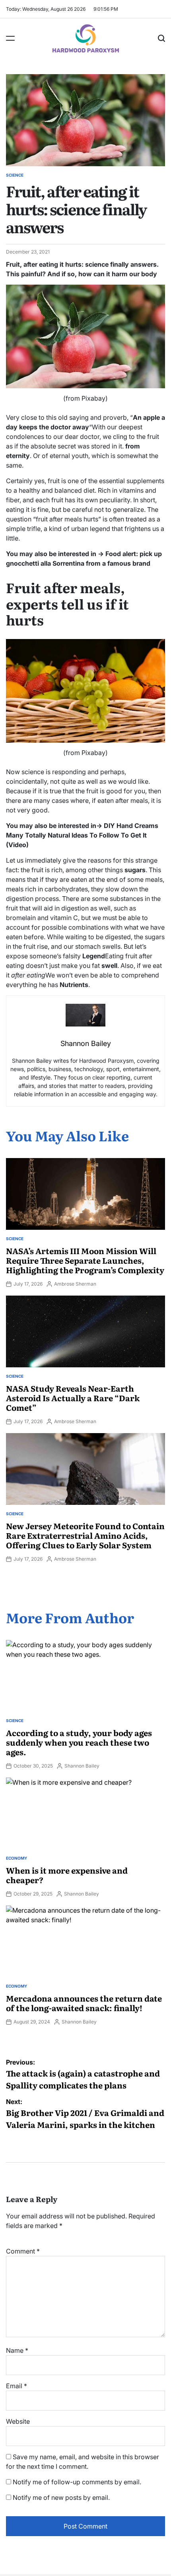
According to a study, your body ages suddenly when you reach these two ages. (79, 1742)
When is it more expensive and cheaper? (67, 1875)
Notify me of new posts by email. (61, 2497)
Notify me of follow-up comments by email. (77, 2482)
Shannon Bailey (82, 1766)
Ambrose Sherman (75, 1284)
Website (18, 2421)
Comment (23, 2251)
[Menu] (10, 38)
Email (17, 2386)
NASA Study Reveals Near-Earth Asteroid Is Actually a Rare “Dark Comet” (73, 1398)
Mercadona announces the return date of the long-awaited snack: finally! (84, 2003)
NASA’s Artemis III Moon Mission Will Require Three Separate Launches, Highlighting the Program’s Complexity (85, 1260)
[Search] (161, 38)
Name (17, 2350)
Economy (17, 1858)
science (15, 175)
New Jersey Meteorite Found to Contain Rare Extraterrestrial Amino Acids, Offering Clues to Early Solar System (85, 1535)
